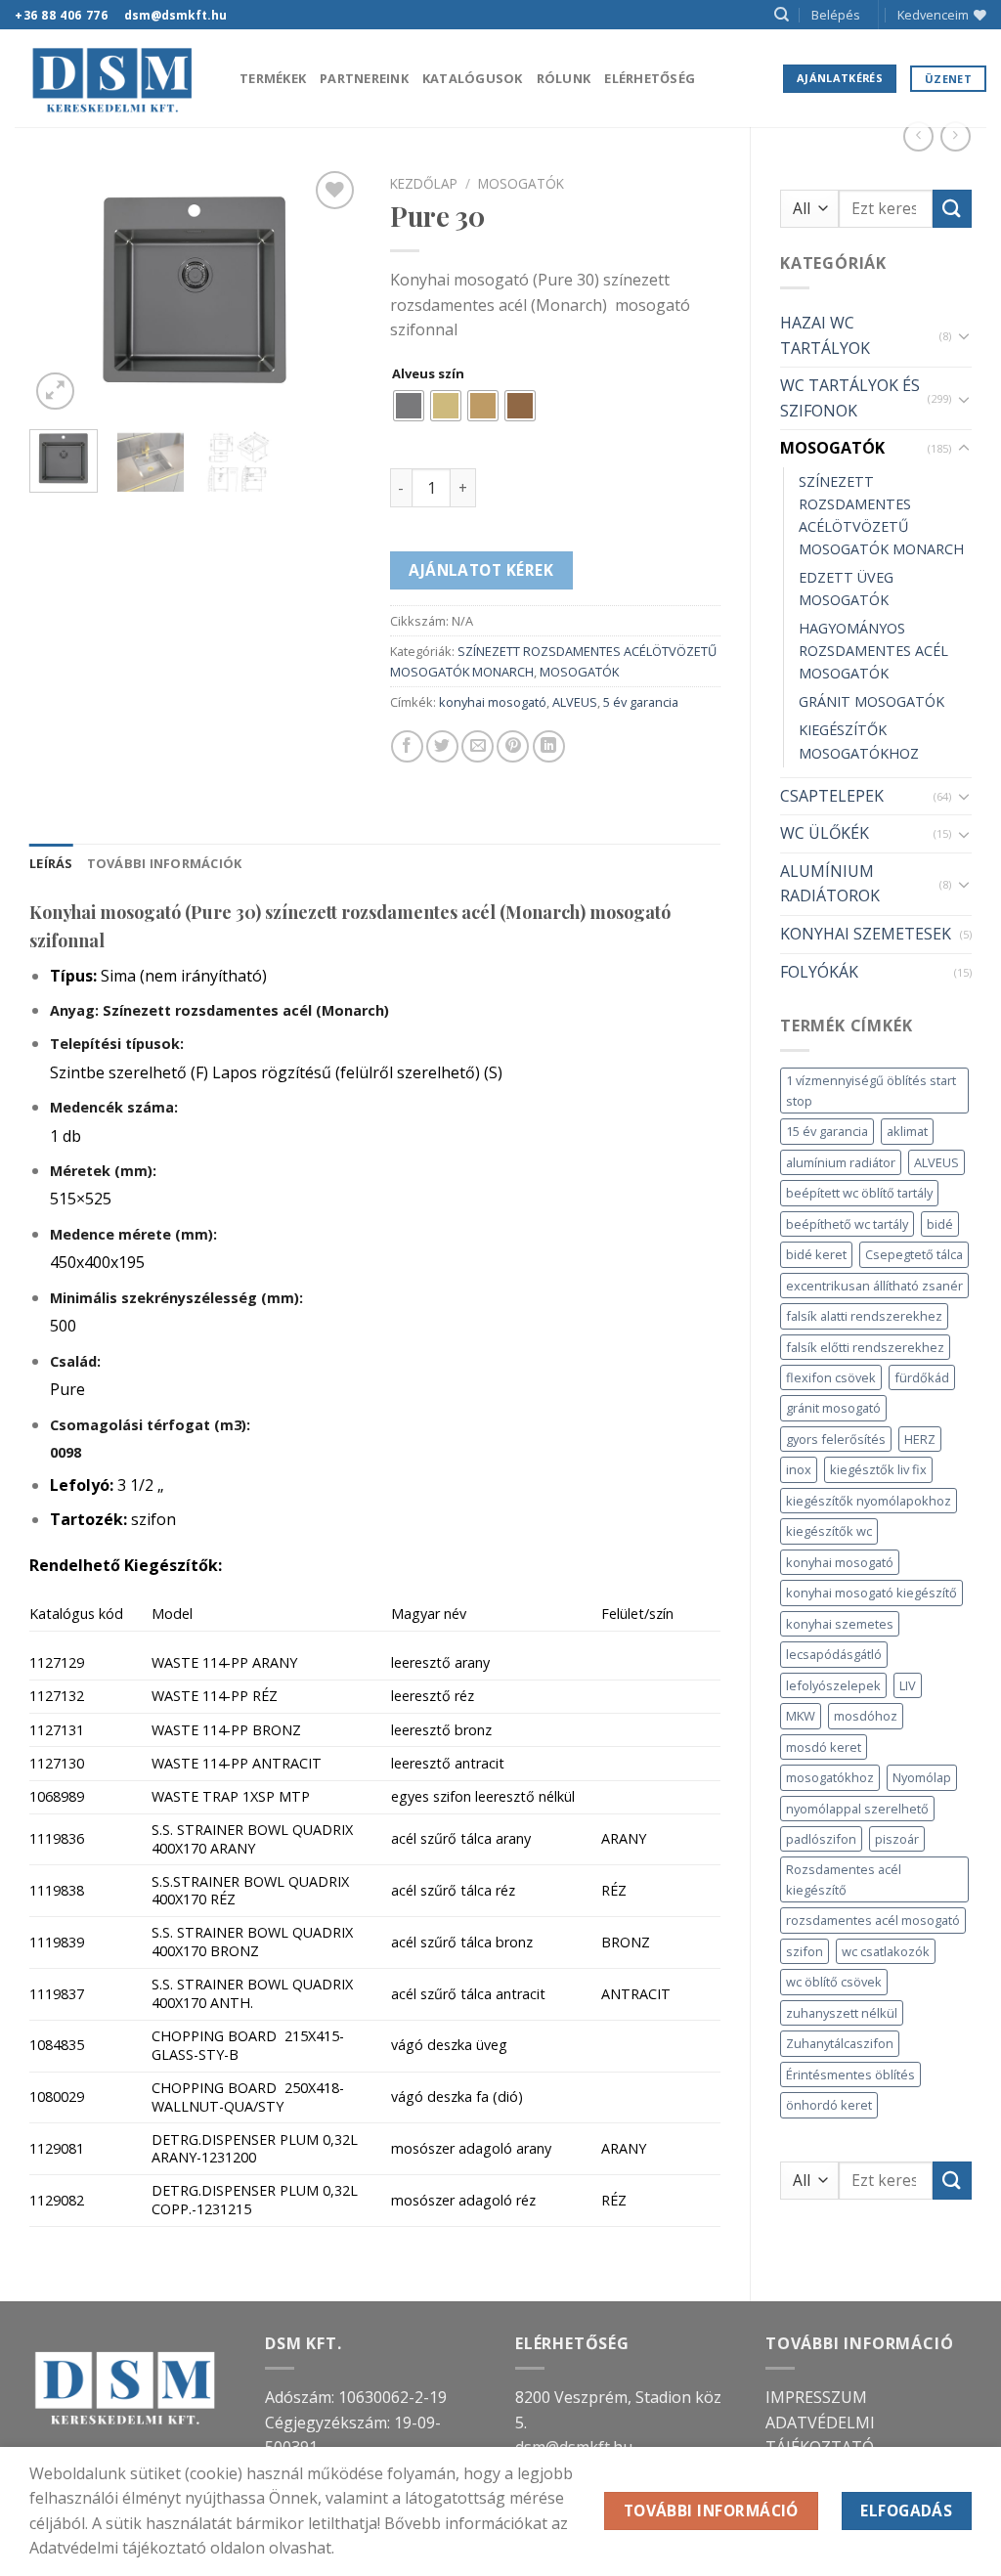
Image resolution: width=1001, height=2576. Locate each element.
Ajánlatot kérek (481, 570)
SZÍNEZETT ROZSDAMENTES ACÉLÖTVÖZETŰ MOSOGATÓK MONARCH (881, 515)
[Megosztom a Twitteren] (442, 746)
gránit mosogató (833, 1408)
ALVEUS (936, 1162)
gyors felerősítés (836, 1439)
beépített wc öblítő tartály (859, 1193)
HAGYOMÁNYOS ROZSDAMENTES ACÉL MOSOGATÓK (873, 651)
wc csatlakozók (886, 1951)
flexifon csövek (831, 1377)
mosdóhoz (866, 1716)
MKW (801, 1716)
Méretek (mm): (103, 1171)
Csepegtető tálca (914, 1254)
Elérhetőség (650, 78)
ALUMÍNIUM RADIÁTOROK (830, 884)
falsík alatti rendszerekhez (864, 1316)
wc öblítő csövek (834, 1982)
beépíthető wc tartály (847, 1224)
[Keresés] (782, 15)
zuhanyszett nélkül (842, 2013)
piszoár (897, 1839)
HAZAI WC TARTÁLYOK (825, 335)
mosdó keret (824, 1747)
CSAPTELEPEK (832, 796)
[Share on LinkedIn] (549, 746)
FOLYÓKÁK (819, 972)
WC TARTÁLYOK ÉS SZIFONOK (850, 398)
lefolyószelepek (833, 1685)
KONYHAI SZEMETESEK (866, 934)
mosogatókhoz (830, 1777)
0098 (65, 1452)
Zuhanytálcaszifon (840, 2043)
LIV (908, 1685)
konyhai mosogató (840, 1562)
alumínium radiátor (841, 1162)
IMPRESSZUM (816, 2397)
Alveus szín (428, 374)
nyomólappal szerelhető (857, 1809)
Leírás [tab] (51, 863)
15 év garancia (827, 1131)
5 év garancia (641, 702)
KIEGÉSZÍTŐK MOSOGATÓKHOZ (859, 741)
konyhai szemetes (840, 1624)
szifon (805, 1951)
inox (799, 1469)
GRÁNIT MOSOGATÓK (871, 701)
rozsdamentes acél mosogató (873, 1920)
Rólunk (564, 78)
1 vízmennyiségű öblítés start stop (871, 1090)
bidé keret (816, 1254)
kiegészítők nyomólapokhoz (869, 1501)
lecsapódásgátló (834, 1654)
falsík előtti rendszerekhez (865, 1347)
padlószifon (821, 1839)
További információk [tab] (165, 863)
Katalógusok (473, 78)
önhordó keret (829, 2105)
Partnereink (364, 78)
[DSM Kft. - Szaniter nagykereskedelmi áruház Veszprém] (112, 78)
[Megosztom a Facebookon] (407, 746)
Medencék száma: (114, 1107)
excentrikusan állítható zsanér (874, 1286)
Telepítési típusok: (117, 1044)
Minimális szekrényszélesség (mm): (176, 1298)
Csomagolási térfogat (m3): (150, 1425)
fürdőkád (922, 1377)
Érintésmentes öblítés (850, 2074)
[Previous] (61, 291)
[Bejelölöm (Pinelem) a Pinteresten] (513, 746)
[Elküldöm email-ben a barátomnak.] (478, 746)
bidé (940, 1224)
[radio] (409, 406)
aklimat (907, 1131)
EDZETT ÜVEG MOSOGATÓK (846, 589)
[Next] (329, 291)
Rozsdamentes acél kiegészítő (844, 1879)
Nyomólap (922, 1777)
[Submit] (952, 209)
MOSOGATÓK (832, 448)
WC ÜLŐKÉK (825, 833)
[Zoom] (55, 392)
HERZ (920, 1439)
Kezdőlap (424, 183)
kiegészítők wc (829, 1531)
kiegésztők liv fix (878, 1469)
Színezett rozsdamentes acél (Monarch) (219, 1010)
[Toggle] (964, 335)
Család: (75, 1361)
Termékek (273, 78)
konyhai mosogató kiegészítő (871, 1593)
